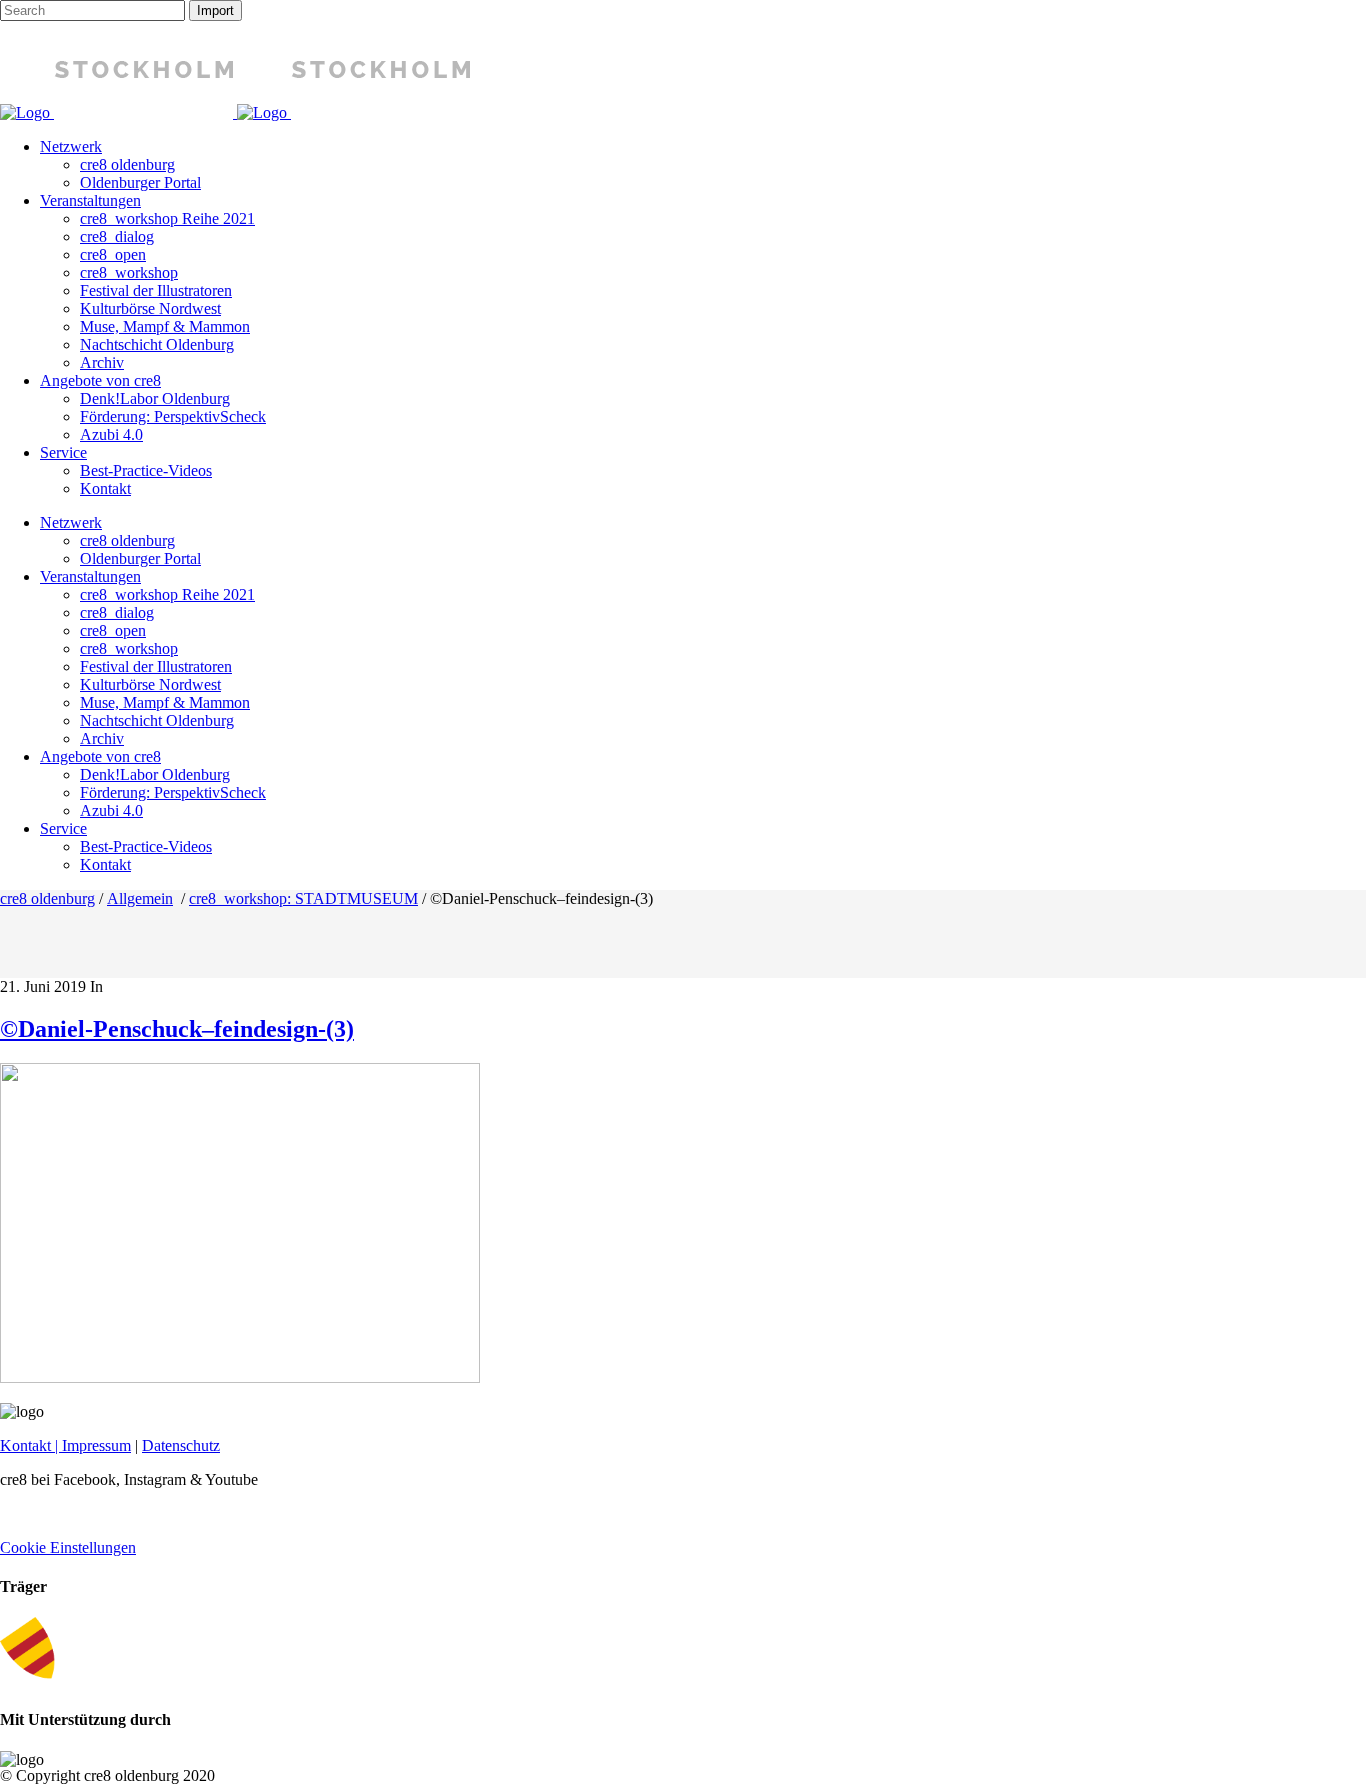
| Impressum (91, 1445)
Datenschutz (181, 1445)
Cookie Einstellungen (68, 1547)
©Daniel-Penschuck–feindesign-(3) (177, 1029)
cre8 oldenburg (47, 898)
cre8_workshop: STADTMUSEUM (303, 898)
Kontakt (25, 1445)
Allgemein (140, 898)
